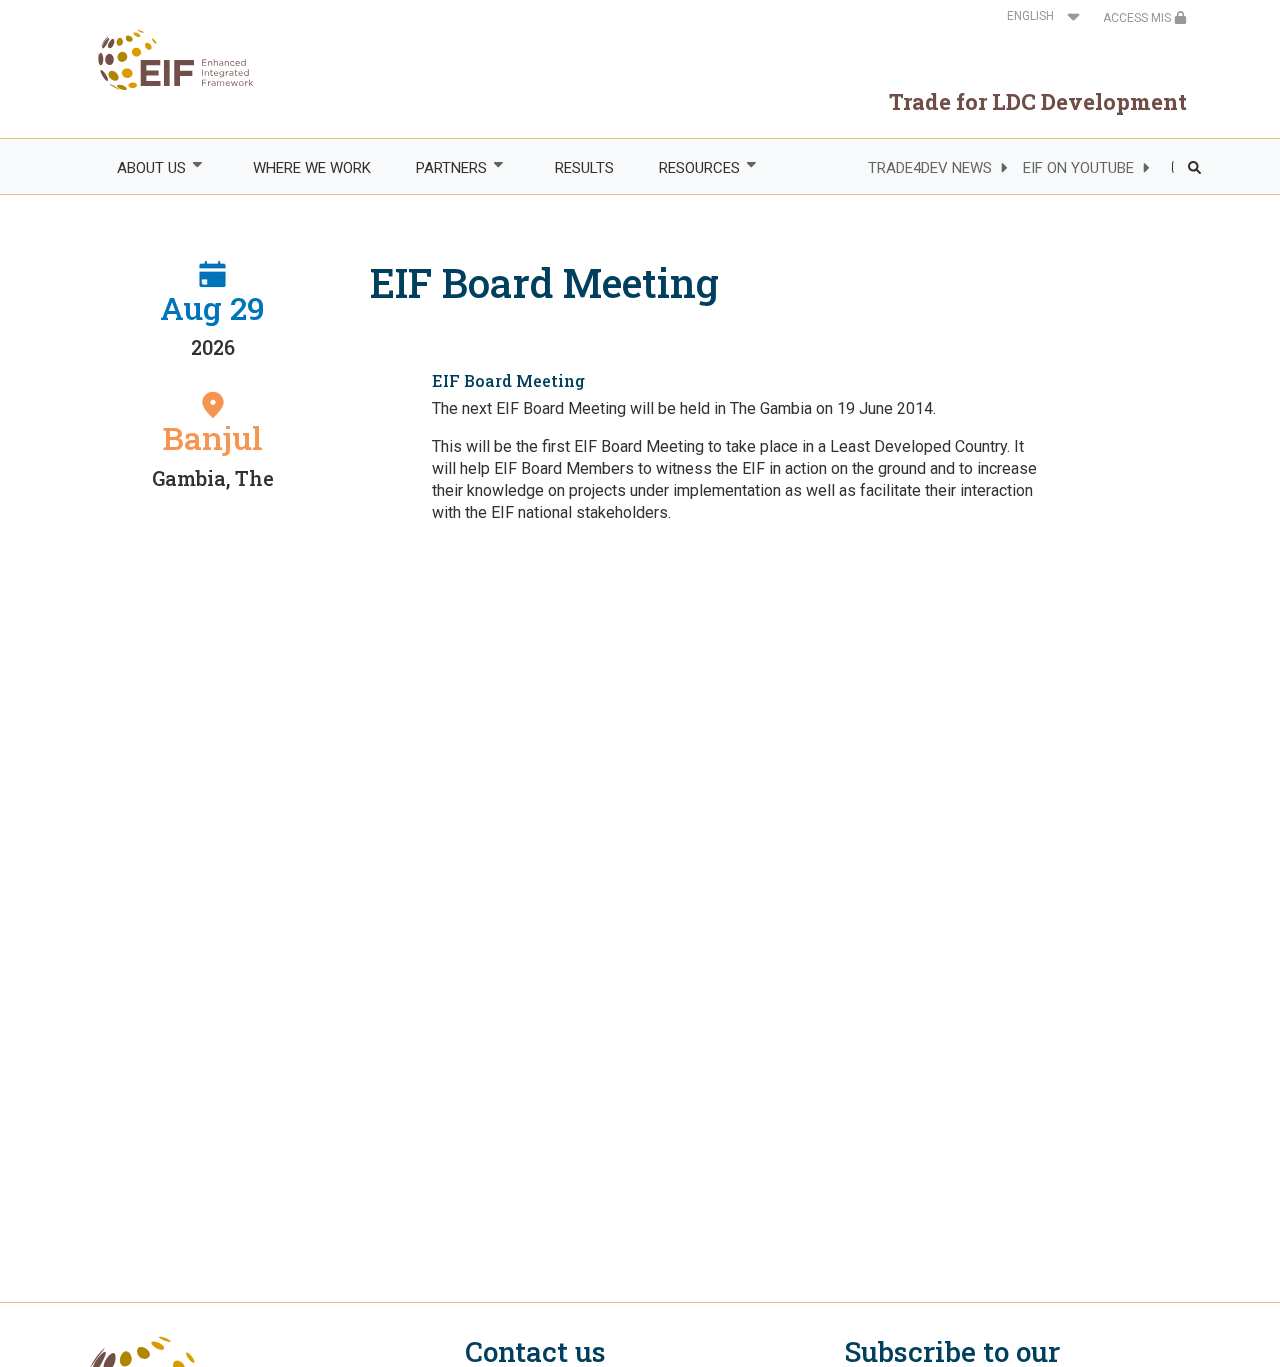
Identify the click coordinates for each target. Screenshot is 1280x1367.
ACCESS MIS (1138, 18)
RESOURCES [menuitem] (688, 168)
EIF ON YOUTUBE (1078, 168)
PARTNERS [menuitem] (441, 168)
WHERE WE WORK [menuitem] (312, 168)
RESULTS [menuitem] (584, 168)
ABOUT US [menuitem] (140, 168)
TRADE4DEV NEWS (930, 168)
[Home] (169, 60)
